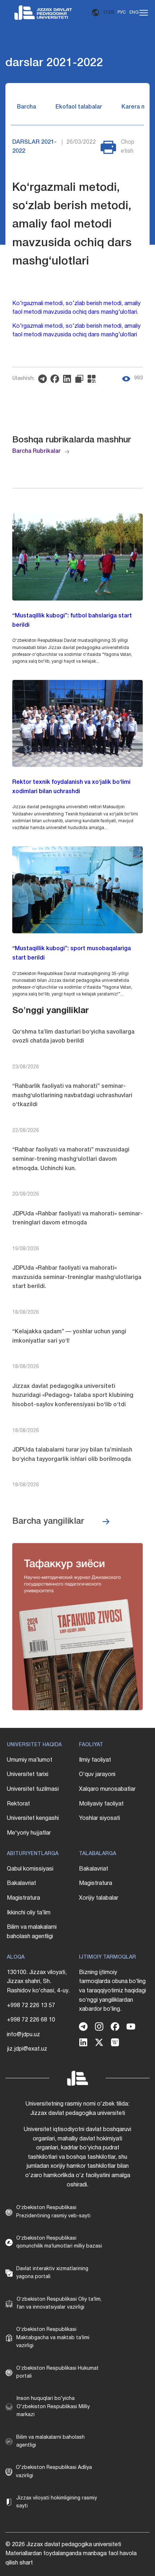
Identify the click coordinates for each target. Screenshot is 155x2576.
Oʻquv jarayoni (97, 1775)
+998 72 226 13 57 (31, 2006)
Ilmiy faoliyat (95, 1760)
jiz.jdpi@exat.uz (27, 2049)
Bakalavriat (21, 1883)
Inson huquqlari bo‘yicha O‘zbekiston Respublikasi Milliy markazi (53, 2407)
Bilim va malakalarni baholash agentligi (32, 1932)
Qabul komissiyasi (30, 1869)
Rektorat (18, 1804)
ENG (134, 12)
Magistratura (23, 1898)
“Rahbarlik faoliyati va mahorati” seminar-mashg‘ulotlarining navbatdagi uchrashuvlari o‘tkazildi (72, 1096)
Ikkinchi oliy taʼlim (29, 1913)
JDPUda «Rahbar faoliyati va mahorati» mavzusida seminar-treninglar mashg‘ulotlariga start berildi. (77, 1277)
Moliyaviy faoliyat (101, 1804)
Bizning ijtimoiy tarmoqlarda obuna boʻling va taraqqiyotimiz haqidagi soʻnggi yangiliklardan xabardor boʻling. (112, 1991)
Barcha (26, 107)
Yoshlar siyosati (99, 1818)
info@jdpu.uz (23, 2035)
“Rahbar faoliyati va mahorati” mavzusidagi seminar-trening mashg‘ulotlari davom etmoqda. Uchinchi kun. (71, 1159)
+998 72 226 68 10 (31, 2020)
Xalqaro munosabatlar (107, 1789)
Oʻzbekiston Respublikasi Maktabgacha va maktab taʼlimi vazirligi (53, 2338)
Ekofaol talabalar (79, 107)
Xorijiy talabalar (99, 1898)
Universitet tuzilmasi (33, 1789)
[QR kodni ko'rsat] (93, 379)
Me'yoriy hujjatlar (29, 1833)
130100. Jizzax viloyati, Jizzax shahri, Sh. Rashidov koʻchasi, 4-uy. (38, 1982)
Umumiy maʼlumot (30, 1760)
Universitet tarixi (28, 1775)
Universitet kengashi (33, 1818)
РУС (122, 12)
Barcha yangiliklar (48, 1522)
